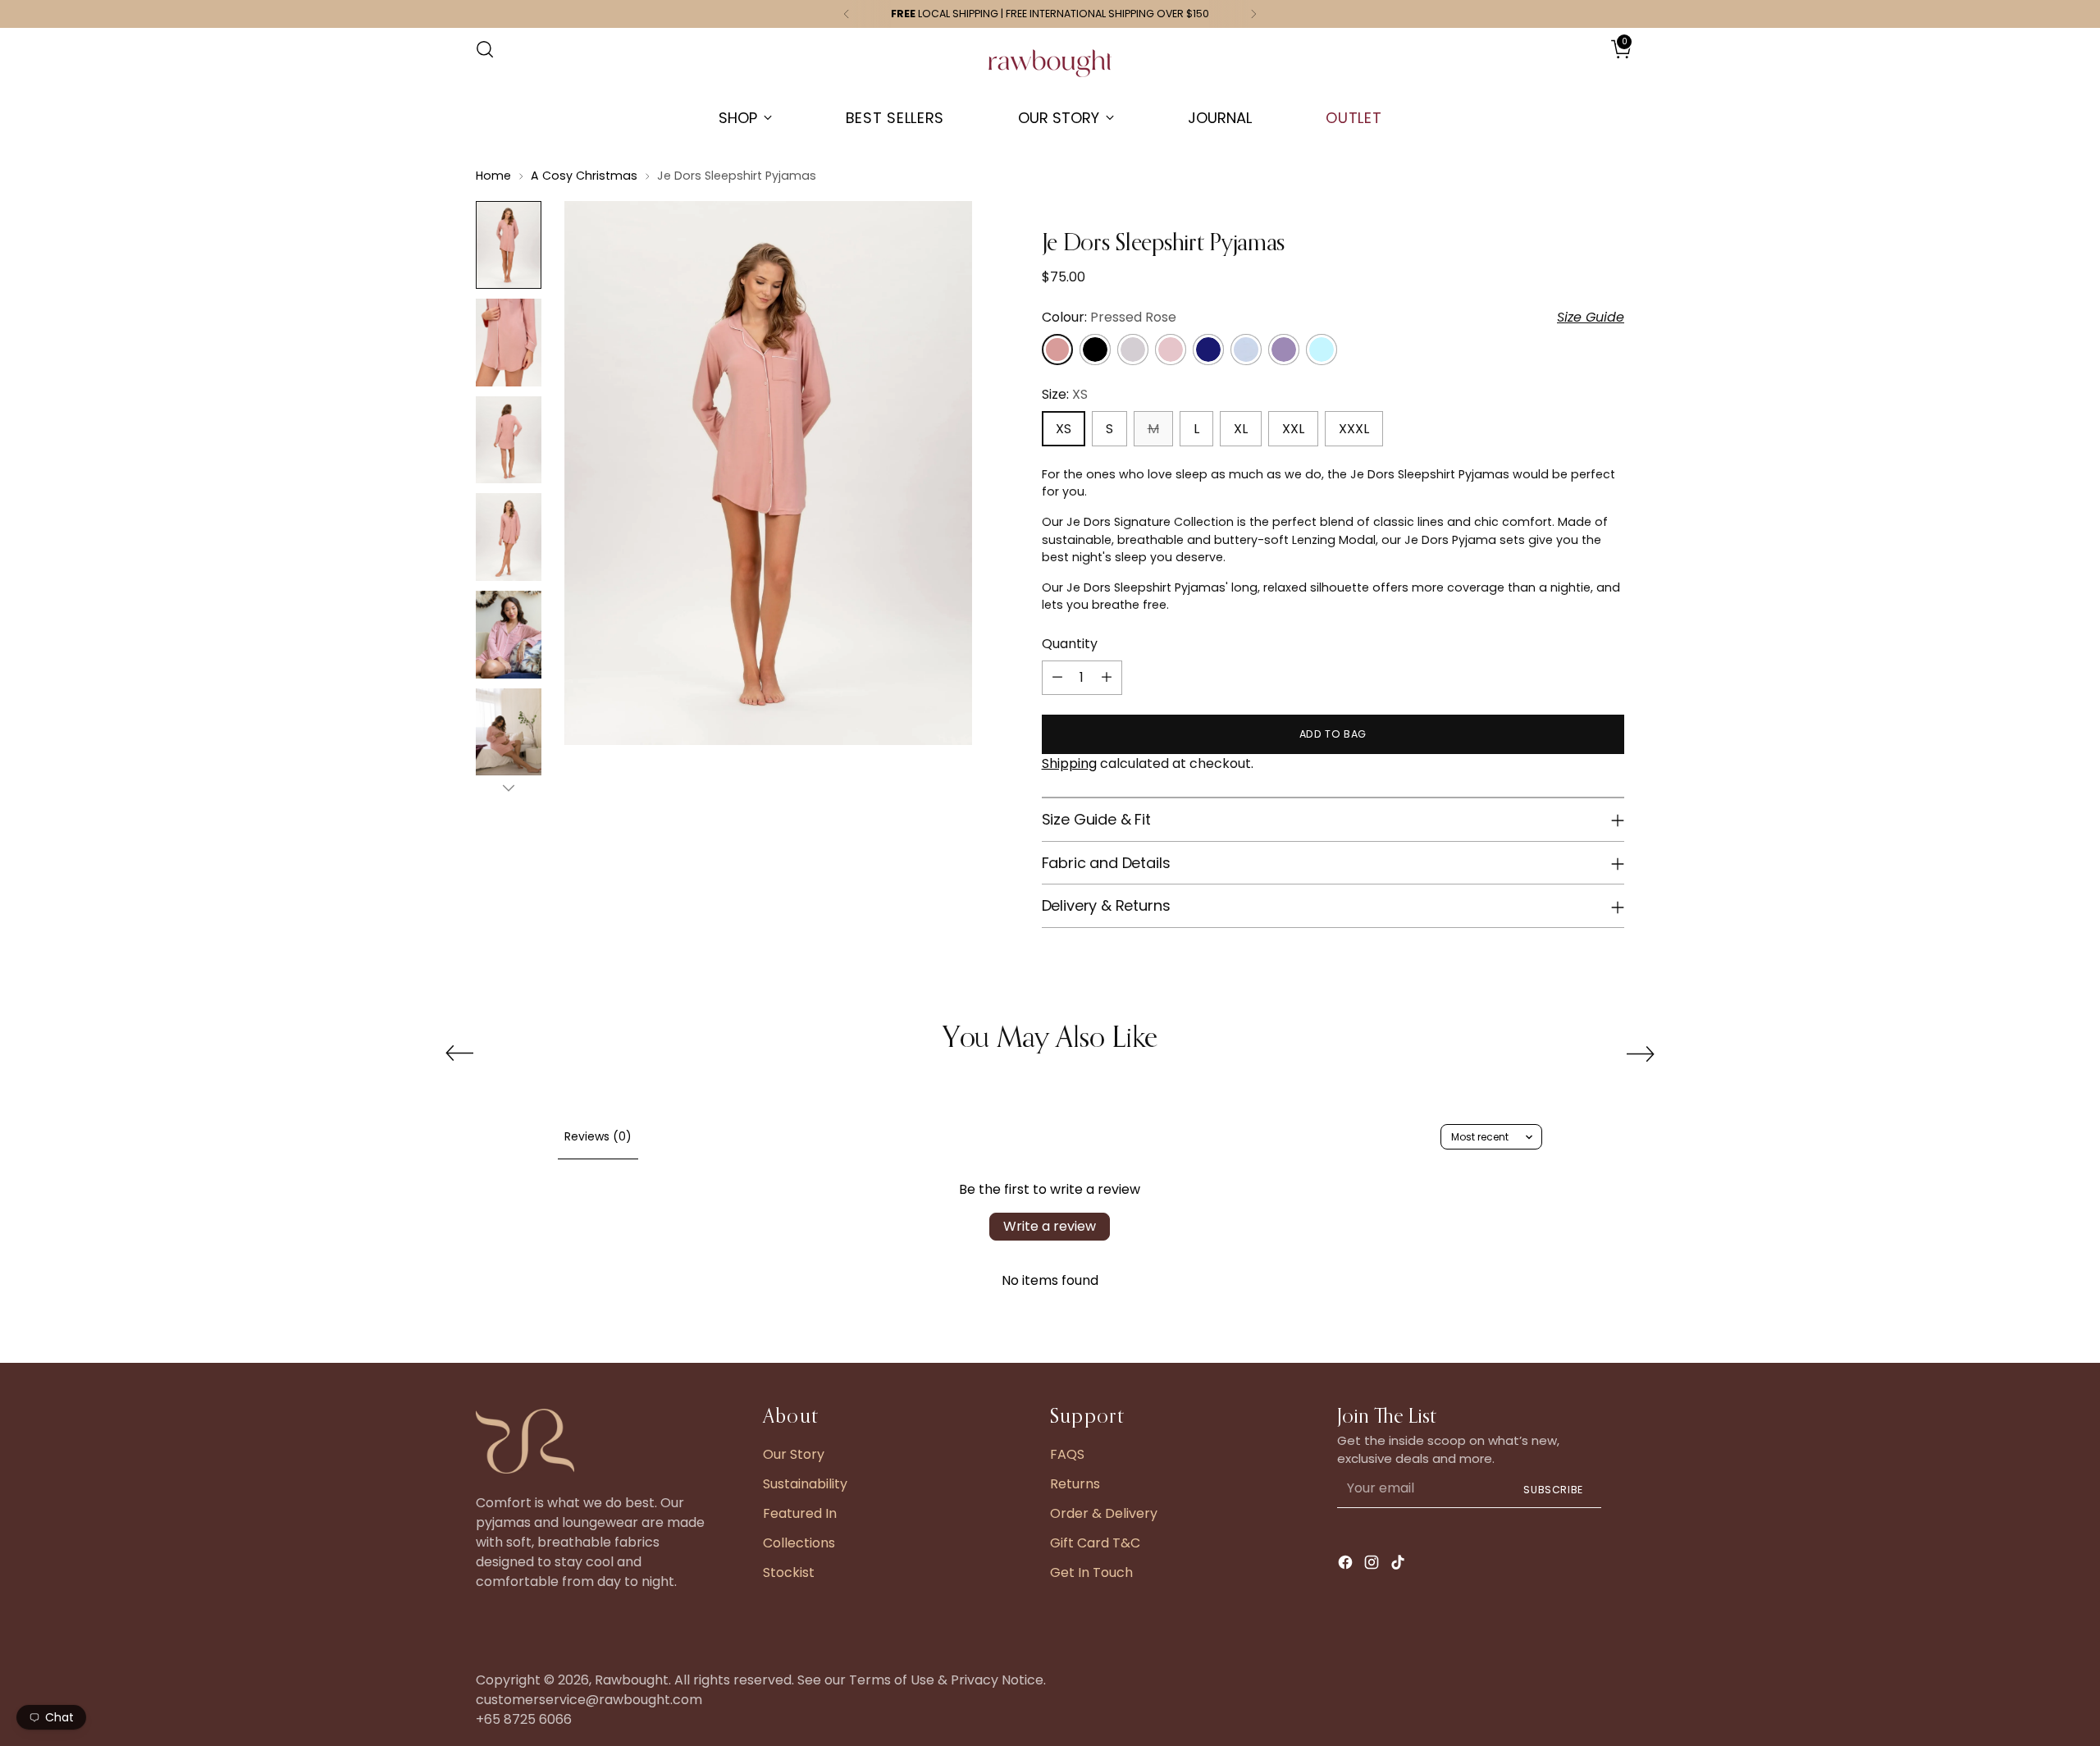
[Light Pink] (1171, 350)
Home (493, 176)
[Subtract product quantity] (1057, 678)
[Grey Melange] (1133, 350)
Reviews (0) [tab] (598, 1136)
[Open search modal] (485, 49)
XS (1064, 429)
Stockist (789, 1572)
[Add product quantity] (1107, 678)
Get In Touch (1091, 1572)
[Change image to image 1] (509, 245)
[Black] (1095, 350)
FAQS (1067, 1454)
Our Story (794, 1454)
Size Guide (1591, 317)
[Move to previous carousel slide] (459, 1054)
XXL (1293, 429)
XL (1241, 429)
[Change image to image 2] (509, 343)
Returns (1075, 1484)
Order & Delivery (1104, 1513)
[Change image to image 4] (509, 537)
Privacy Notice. (998, 1680)
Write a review (1050, 1226)
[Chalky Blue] (1246, 350)
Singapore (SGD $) (1576, 66)
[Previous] (847, 14)
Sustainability (805, 1484)
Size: (1065, 394)
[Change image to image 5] (509, 635)
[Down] (509, 788)
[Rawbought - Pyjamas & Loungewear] (1050, 71)
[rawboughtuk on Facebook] (1347, 1565)
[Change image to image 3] (509, 440)
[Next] (1253, 14)
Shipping (1069, 763)
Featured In (800, 1513)
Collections (799, 1543)
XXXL (1354, 429)
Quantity (1070, 644)
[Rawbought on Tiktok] (1399, 1565)
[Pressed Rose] (1057, 350)
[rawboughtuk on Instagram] (1373, 1565)
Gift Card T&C (1095, 1543)
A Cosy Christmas (584, 176)
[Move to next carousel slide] (1641, 1054)
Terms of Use (892, 1680)
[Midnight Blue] (1208, 350)
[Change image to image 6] (509, 732)
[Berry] (1284, 350)
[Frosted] (1322, 350)
